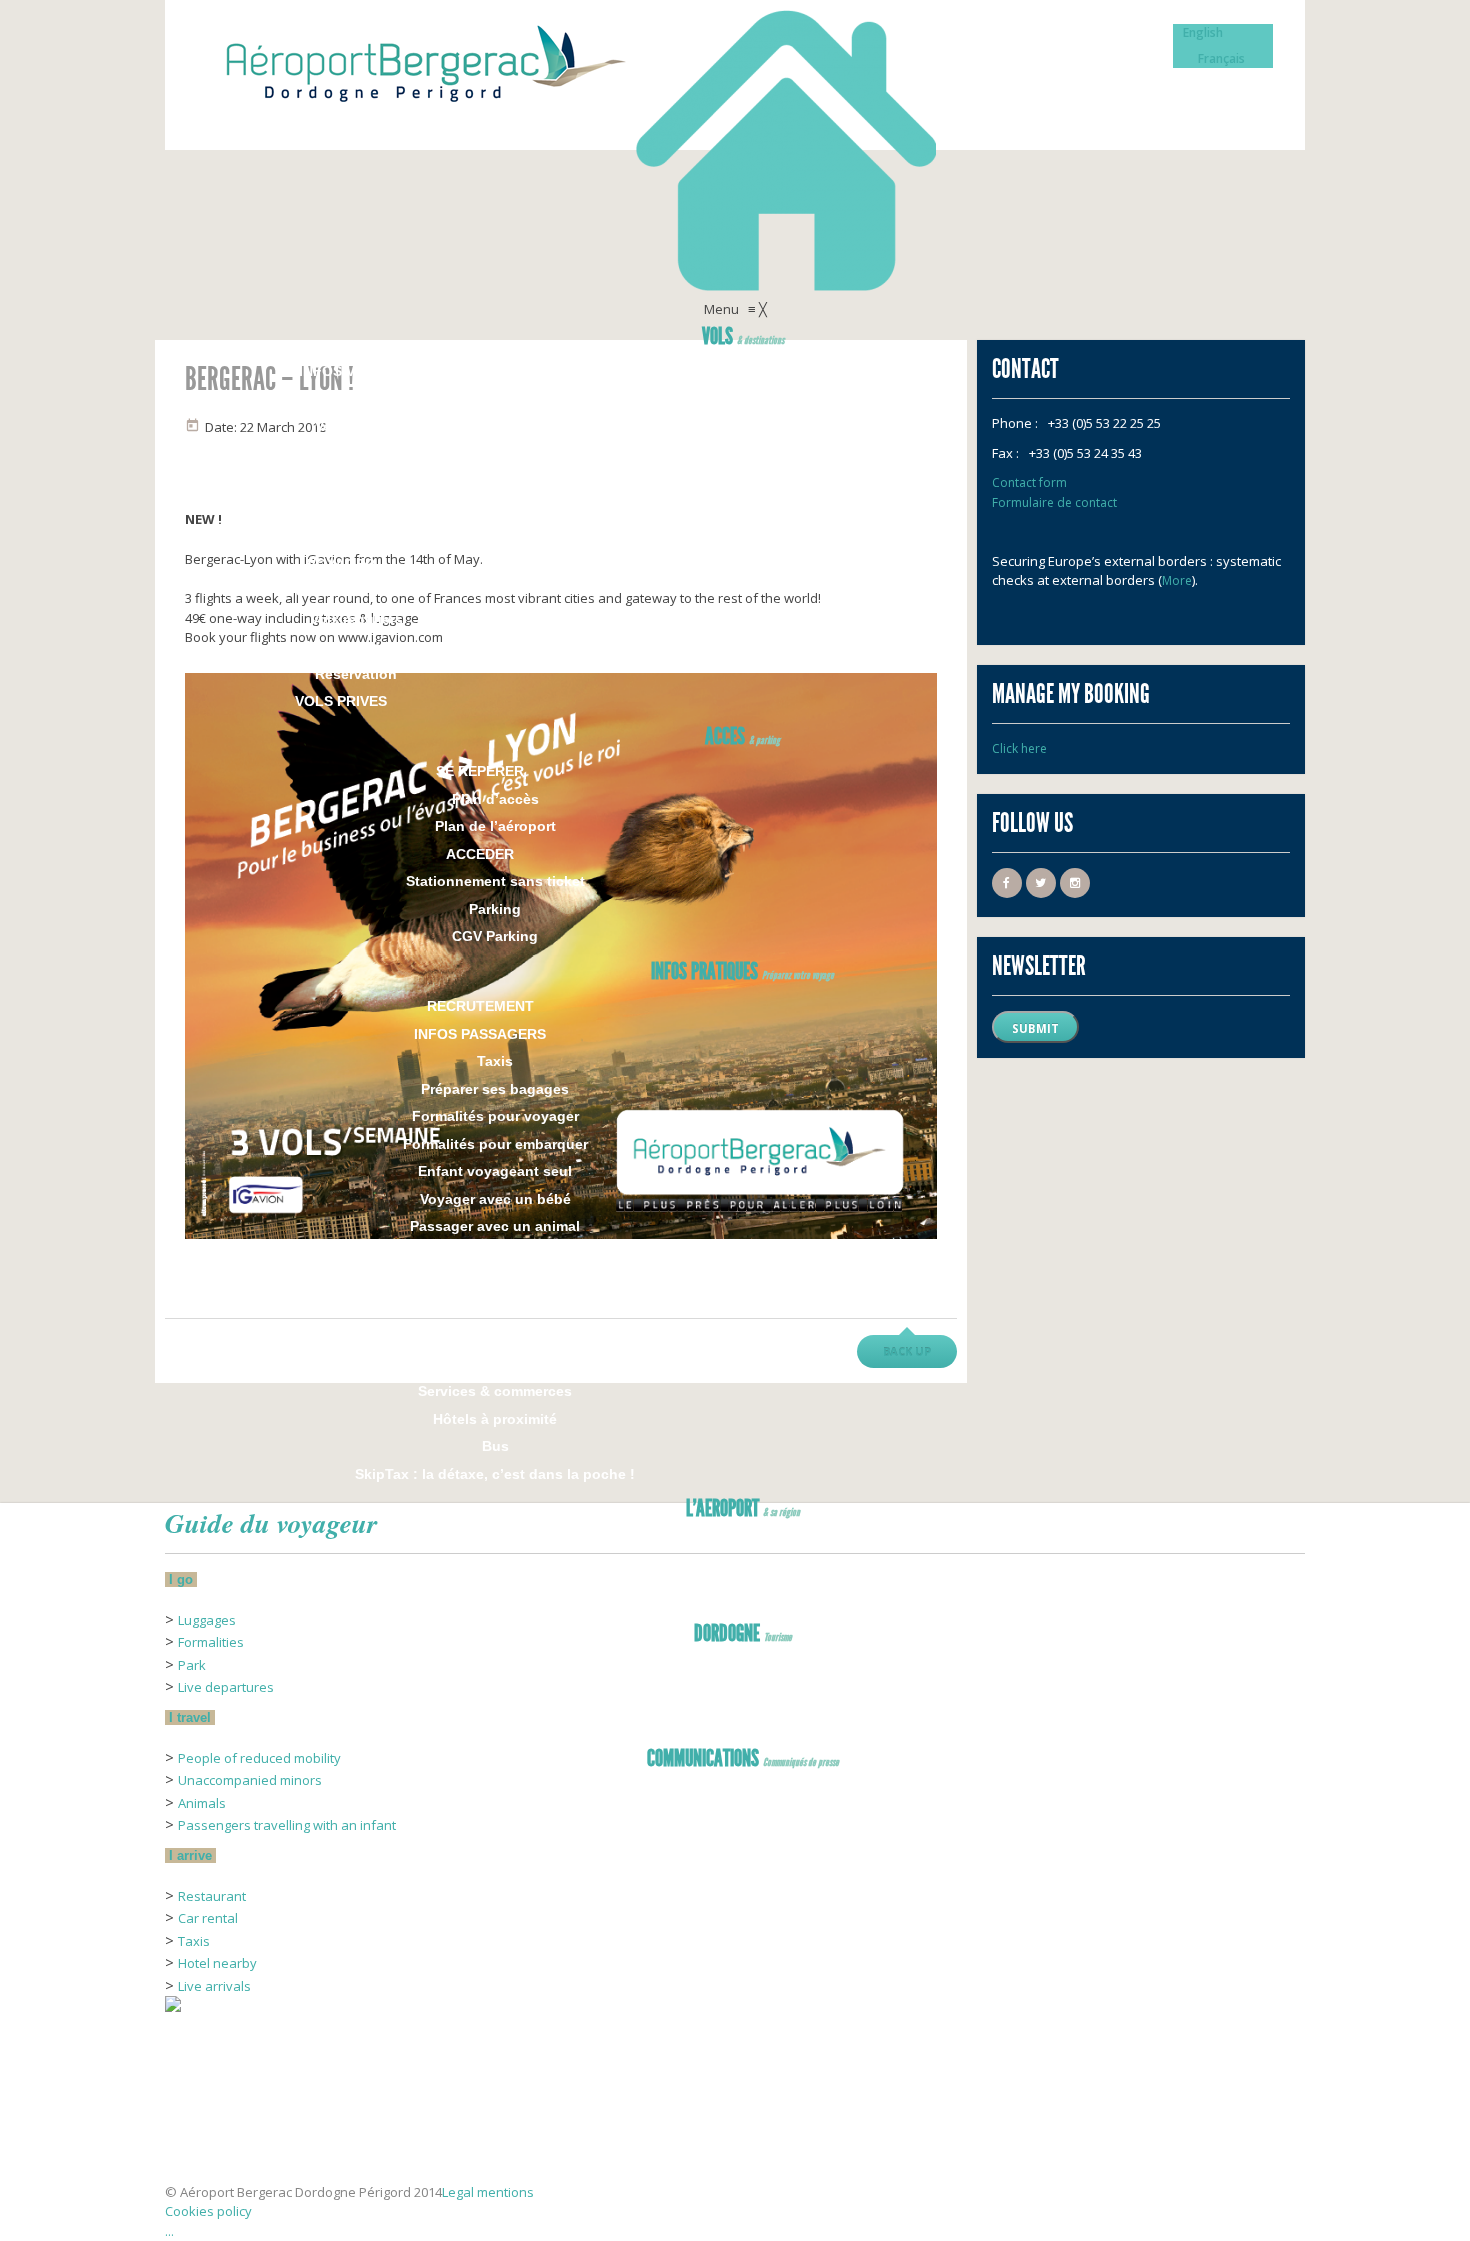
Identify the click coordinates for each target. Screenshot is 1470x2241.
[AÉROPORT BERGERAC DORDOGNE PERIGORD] (215, 2151)
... (169, 2231)
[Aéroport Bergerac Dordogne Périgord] (735, 150)
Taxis (194, 1941)
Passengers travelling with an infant (287, 1825)
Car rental (208, 1918)
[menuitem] (743, 339)
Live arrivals (214, 1986)
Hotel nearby (217, 1963)
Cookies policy (208, 2211)
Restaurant (212, 1896)
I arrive (190, 1855)
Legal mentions (488, 2192)
